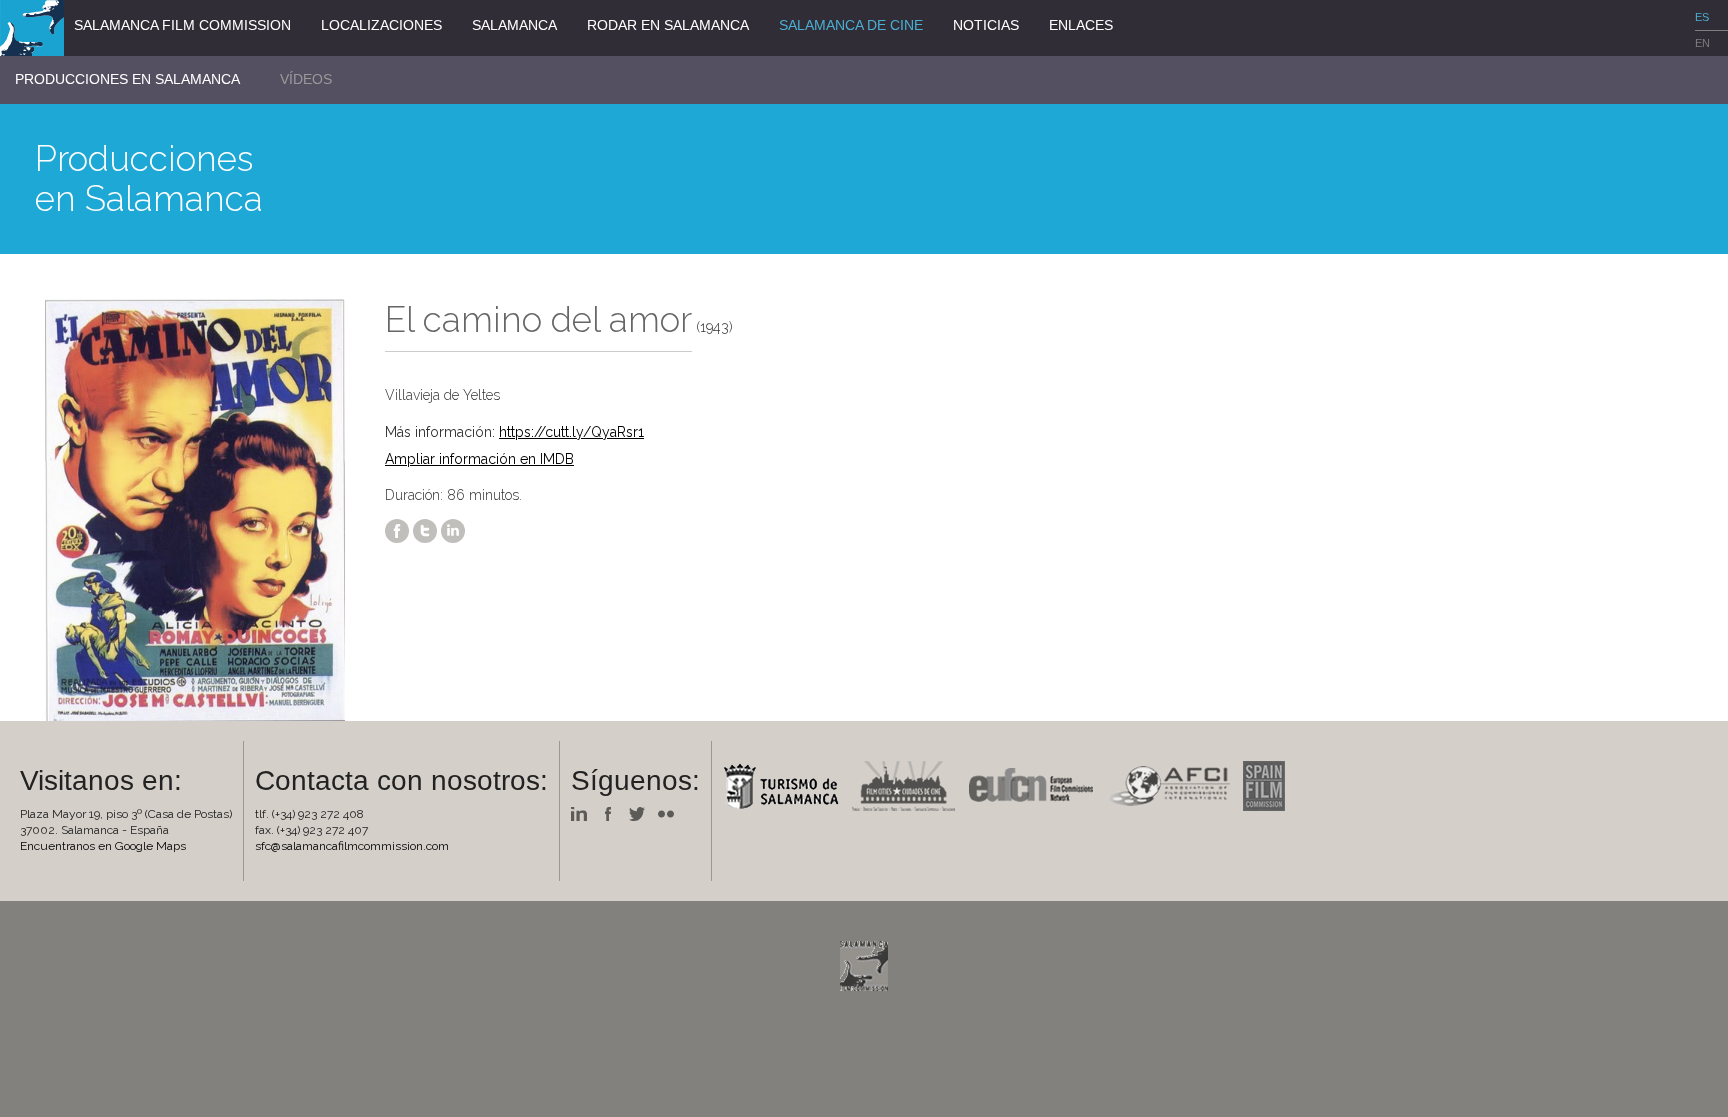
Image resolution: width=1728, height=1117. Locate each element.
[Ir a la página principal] (32, 27)
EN (1702, 43)
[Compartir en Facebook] (397, 530)
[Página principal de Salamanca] (786, 785)
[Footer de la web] (864, 964)
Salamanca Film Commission (182, 25)
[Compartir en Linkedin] (453, 530)
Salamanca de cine (851, 25)
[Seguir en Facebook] (613, 814)
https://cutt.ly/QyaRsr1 (571, 432)
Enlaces (1081, 25)
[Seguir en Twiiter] (642, 814)
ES (1702, 17)
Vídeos (306, 79)
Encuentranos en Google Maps (103, 846)
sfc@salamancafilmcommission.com (352, 846)
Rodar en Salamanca (668, 25)
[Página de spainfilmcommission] (1269, 785)
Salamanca (514, 25)
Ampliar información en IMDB (479, 459)
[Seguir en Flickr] (671, 814)
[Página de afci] (1173, 785)
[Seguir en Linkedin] (584, 814)
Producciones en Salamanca (127, 79)
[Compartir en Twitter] (425, 530)
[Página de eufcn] (1036, 785)
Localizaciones (381, 25)
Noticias (986, 25)
